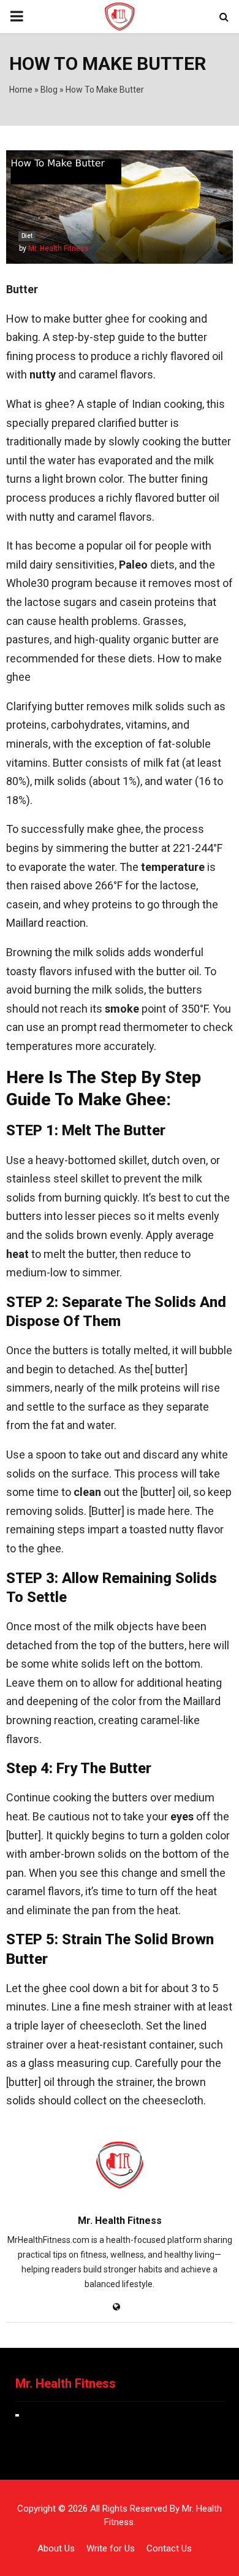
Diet (27, 236)
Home (21, 90)
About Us (56, 2548)
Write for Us (111, 2548)
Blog (49, 90)
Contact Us (169, 2548)
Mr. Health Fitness (59, 248)
